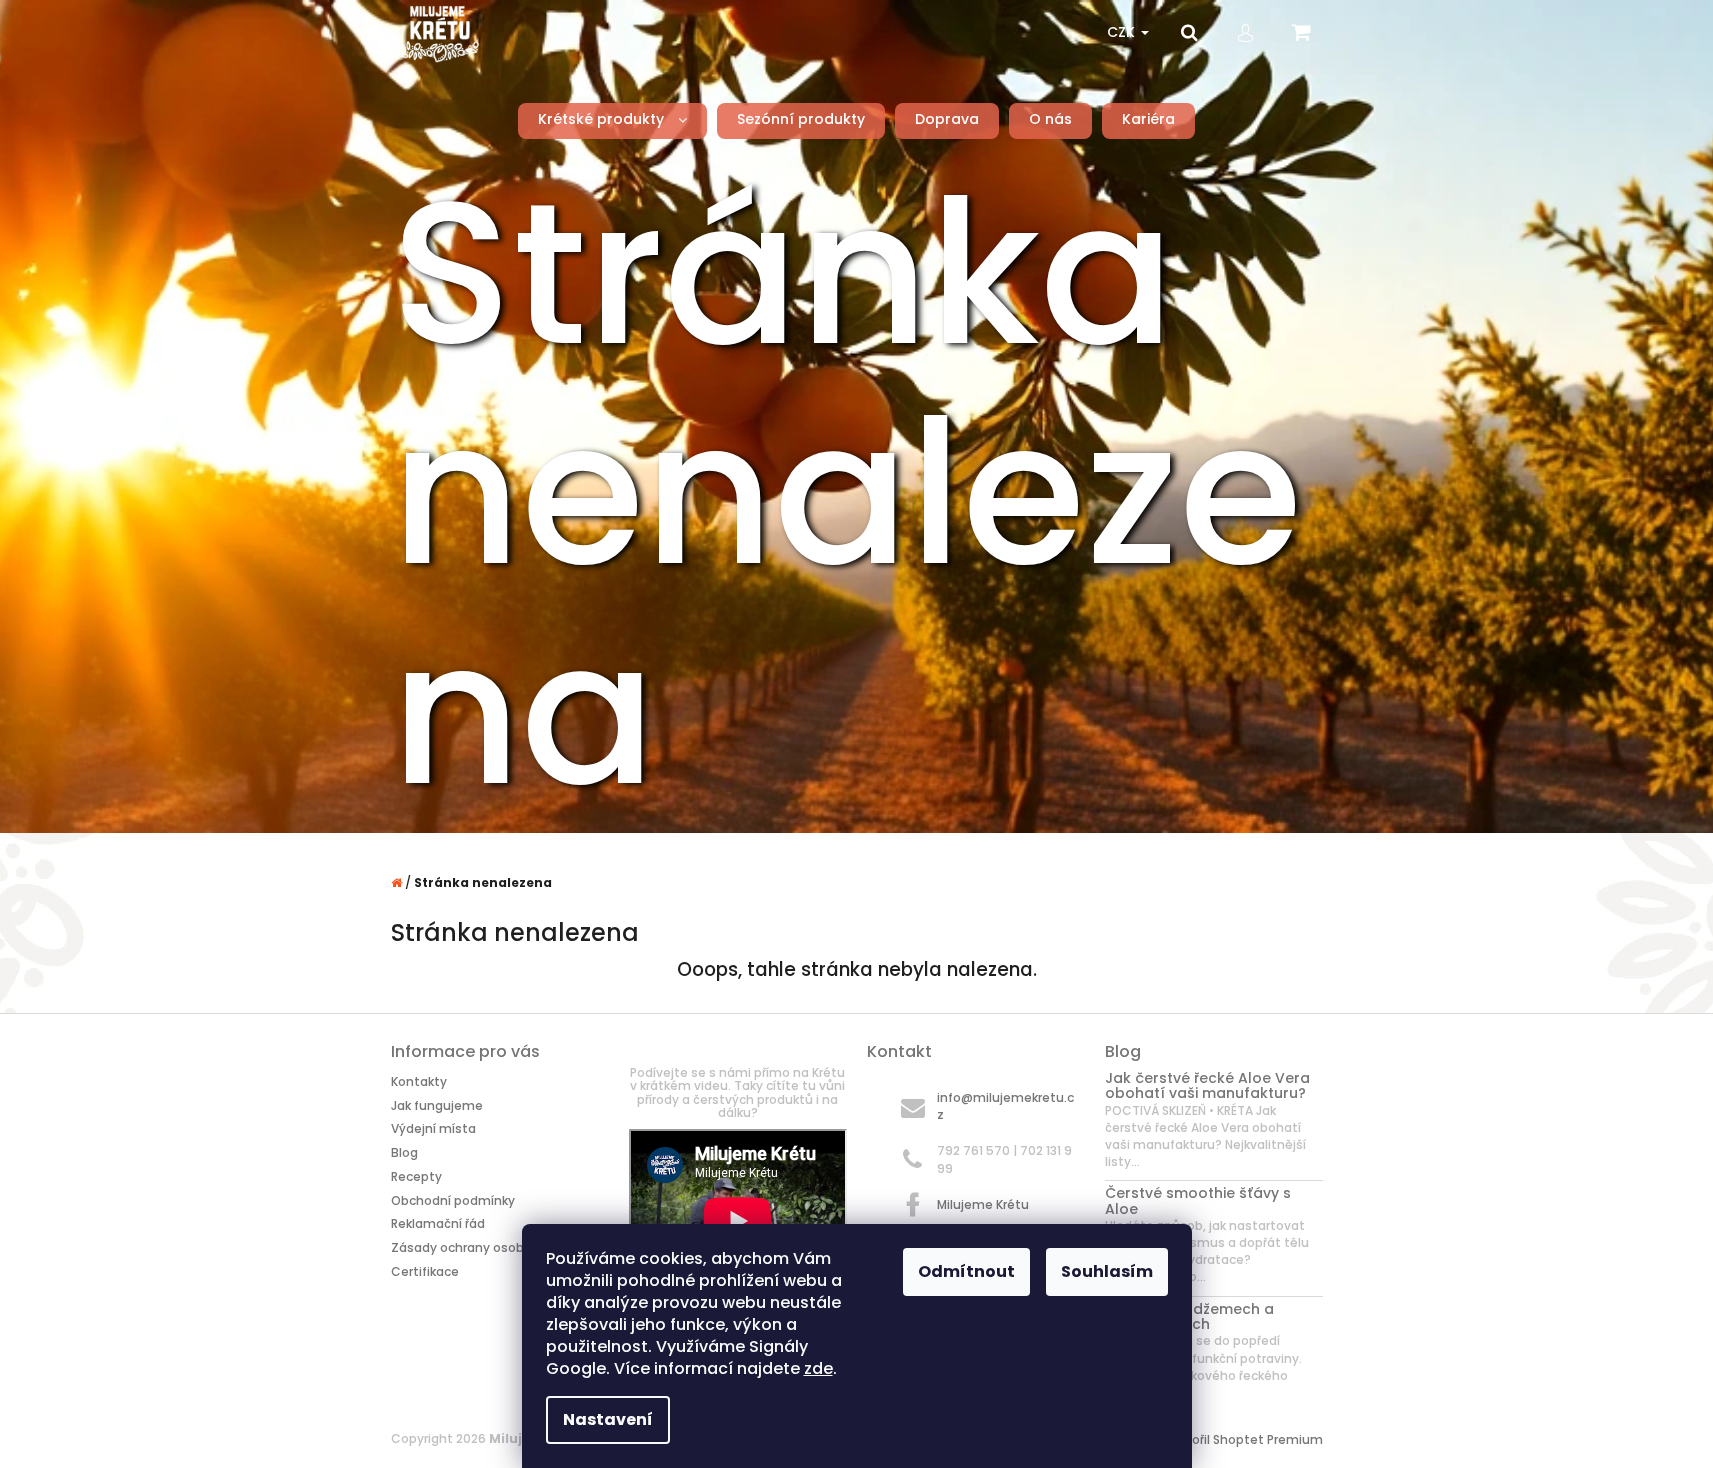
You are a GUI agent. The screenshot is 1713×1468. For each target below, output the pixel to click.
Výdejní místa (433, 1128)
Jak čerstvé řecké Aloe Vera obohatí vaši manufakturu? (1207, 1086)
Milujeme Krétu (983, 1204)
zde (818, 1368)
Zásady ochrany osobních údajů (489, 1247)
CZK (1123, 32)
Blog (404, 1152)
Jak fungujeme (437, 1105)
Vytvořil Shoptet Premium (1243, 1439)
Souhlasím (1107, 1271)
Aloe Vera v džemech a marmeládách (1189, 1317)
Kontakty (419, 1081)
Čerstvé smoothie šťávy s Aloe (1198, 1201)
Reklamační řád (438, 1223)
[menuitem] (612, 120)
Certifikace (425, 1271)
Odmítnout (966, 1271)
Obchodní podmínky (453, 1200)
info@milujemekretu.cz (1005, 1106)
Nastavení (608, 1419)
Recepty (416, 1176)
